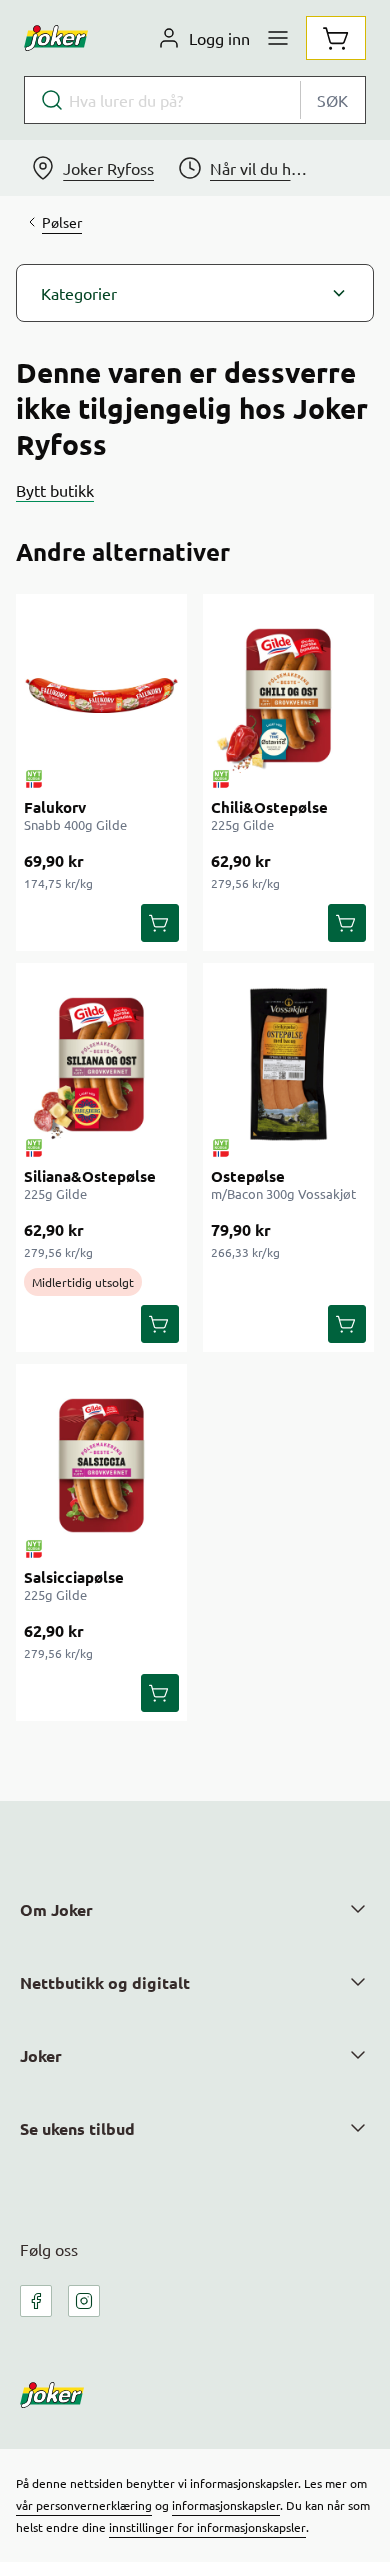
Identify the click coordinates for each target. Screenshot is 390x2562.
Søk (332, 100)
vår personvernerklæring (84, 2505)
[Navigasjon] (278, 38)
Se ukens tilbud (77, 2128)
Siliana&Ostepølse (90, 1176)
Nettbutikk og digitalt (105, 1982)
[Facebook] (36, 2301)
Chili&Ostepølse (269, 807)
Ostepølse (248, 1176)
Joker (41, 2055)
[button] (195, 293)
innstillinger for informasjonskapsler (207, 2527)
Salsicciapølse (74, 1577)
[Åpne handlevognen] (336, 38)
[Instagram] (84, 2301)
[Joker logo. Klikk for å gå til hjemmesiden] (56, 38)
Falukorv (55, 807)
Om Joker (56, 1909)
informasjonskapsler (226, 2505)
